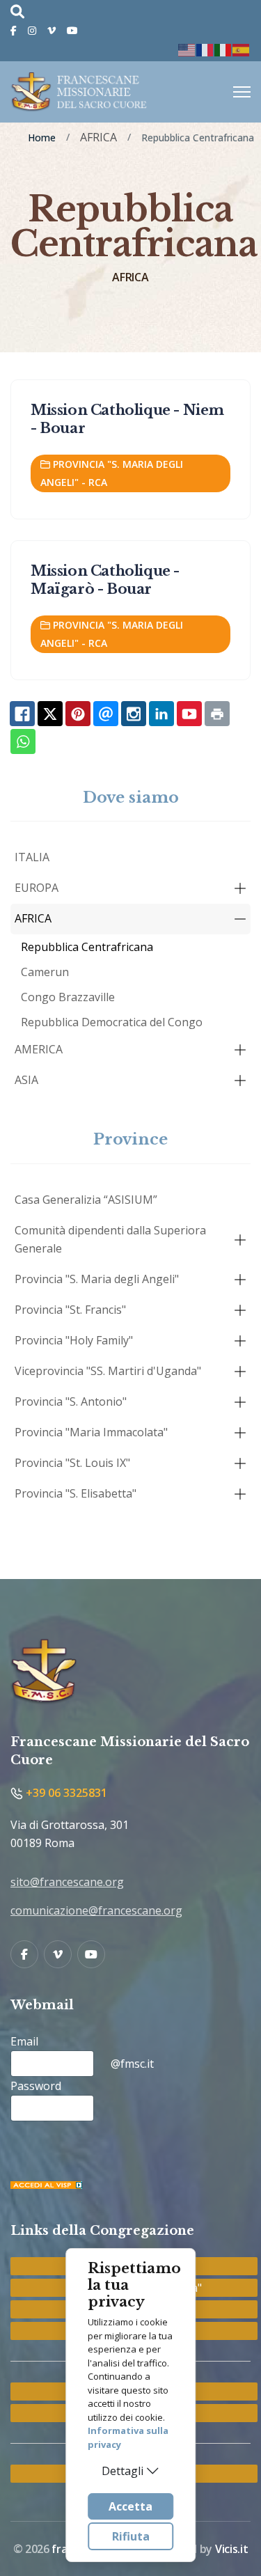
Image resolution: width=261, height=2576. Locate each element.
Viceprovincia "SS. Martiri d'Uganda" (108, 1371)
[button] (240, 888)
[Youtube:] (189, 714)
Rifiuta (131, 2536)
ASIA (26, 1080)
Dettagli (122, 2471)
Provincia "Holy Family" (74, 1340)
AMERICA (39, 1049)
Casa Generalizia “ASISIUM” (86, 1200)
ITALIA (32, 857)
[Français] (205, 49)
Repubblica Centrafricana (87, 947)
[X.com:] (50, 714)
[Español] (242, 49)
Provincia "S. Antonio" (71, 1401)
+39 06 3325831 (65, 1793)
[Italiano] (223, 49)
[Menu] (242, 92)
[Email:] (106, 714)
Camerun (45, 972)
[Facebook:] (22, 714)
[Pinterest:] (78, 714)
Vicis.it (231, 2549)
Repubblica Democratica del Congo (112, 1022)
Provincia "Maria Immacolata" (91, 1432)
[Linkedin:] (161, 714)
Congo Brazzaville (68, 997)
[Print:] (217, 714)
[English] (187, 49)
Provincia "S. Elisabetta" (76, 1493)
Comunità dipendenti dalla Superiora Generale (110, 1239)
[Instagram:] (134, 714)
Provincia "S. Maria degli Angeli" (97, 1279)
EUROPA (37, 888)
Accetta (130, 2506)
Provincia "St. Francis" (70, 1310)
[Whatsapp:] (23, 741)
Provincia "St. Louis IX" (72, 1463)
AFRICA (33, 918)
